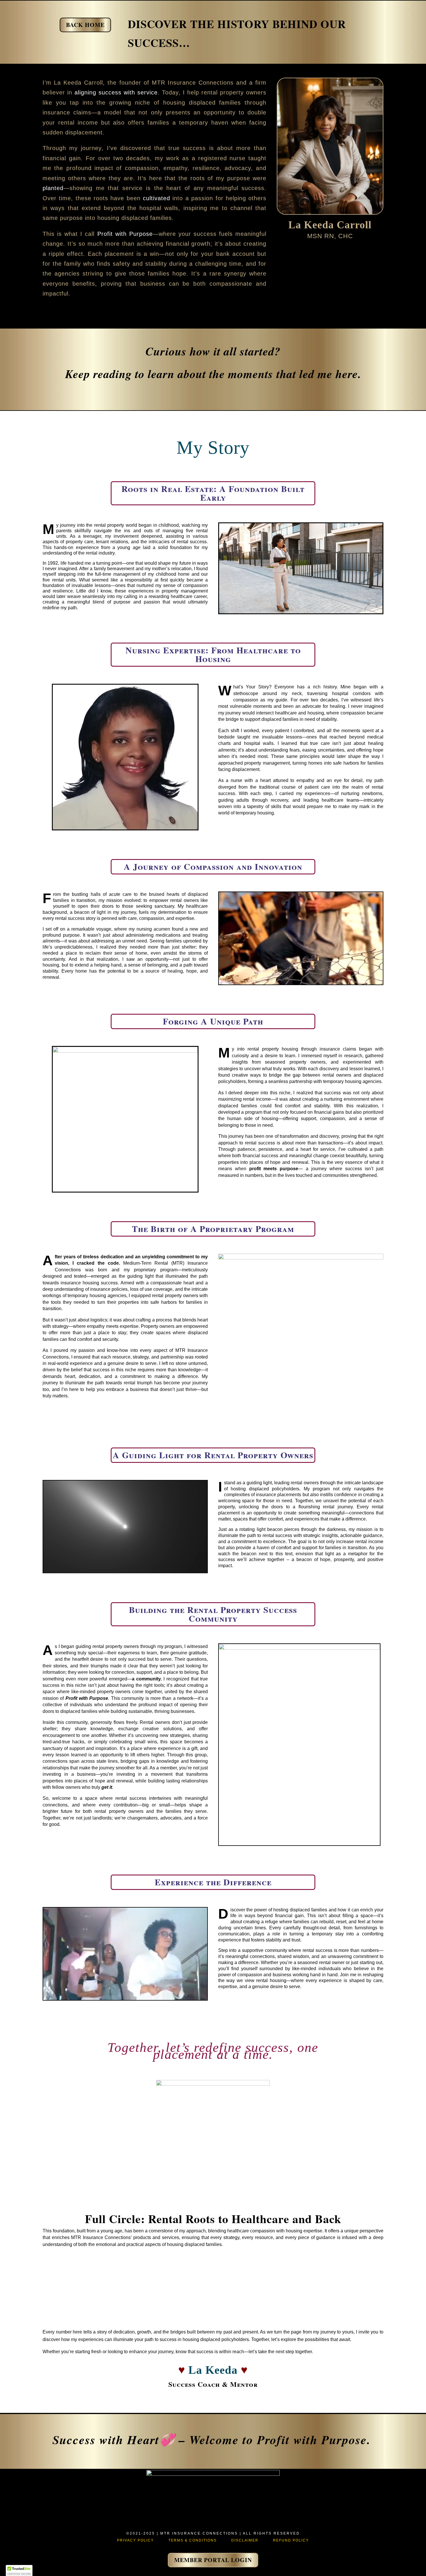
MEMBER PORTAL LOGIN (213, 2560)
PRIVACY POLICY (135, 2540)
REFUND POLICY (291, 2540)
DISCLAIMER (245, 2540)
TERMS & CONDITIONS (193, 2540)
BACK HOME (85, 25)
